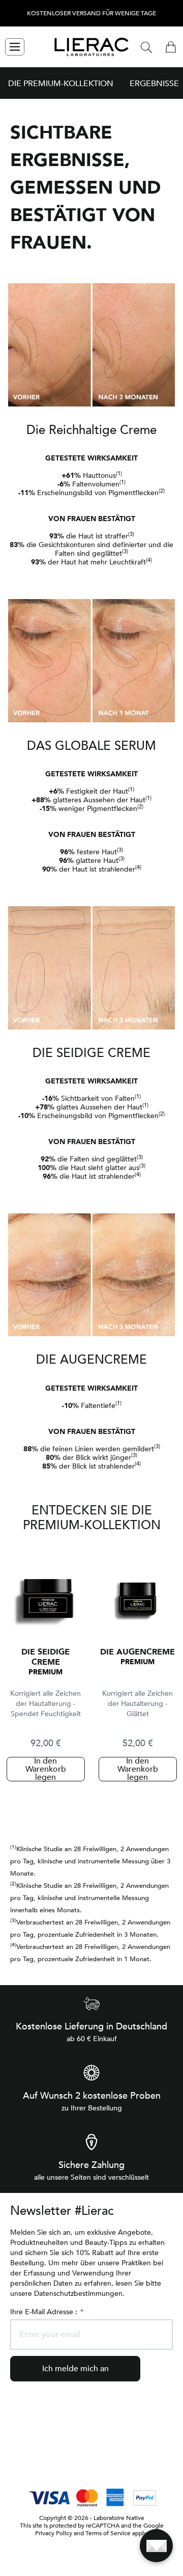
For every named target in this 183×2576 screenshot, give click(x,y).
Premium (45, 1672)
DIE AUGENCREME (138, 1652)
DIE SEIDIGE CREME (45, 1657)
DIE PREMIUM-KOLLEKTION (61, 84)
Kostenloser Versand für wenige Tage (91, 13)
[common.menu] (15, 47)
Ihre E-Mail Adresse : (46, 2312)
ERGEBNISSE (154, 84)
